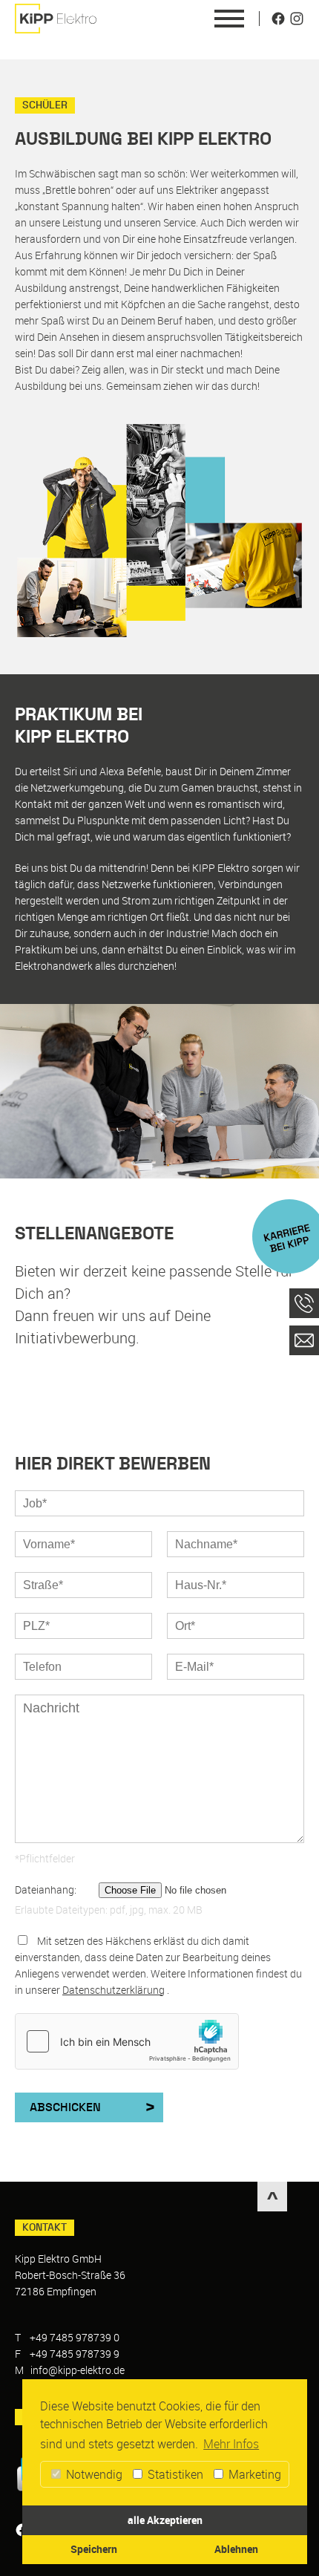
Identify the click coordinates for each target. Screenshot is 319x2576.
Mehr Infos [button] (231, 2444)
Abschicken (65, 2107)
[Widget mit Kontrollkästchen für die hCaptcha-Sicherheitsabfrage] (127, 2041)
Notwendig (93, 2474)
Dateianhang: (46, 1889)
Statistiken (174, 2474)
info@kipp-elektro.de (78, 2370)
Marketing (253, 2474)
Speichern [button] (94, 2549)
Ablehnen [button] (236, 2549)
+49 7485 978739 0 (75, 2337)
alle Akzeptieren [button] (165, 2520)
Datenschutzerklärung (114, 1990)
